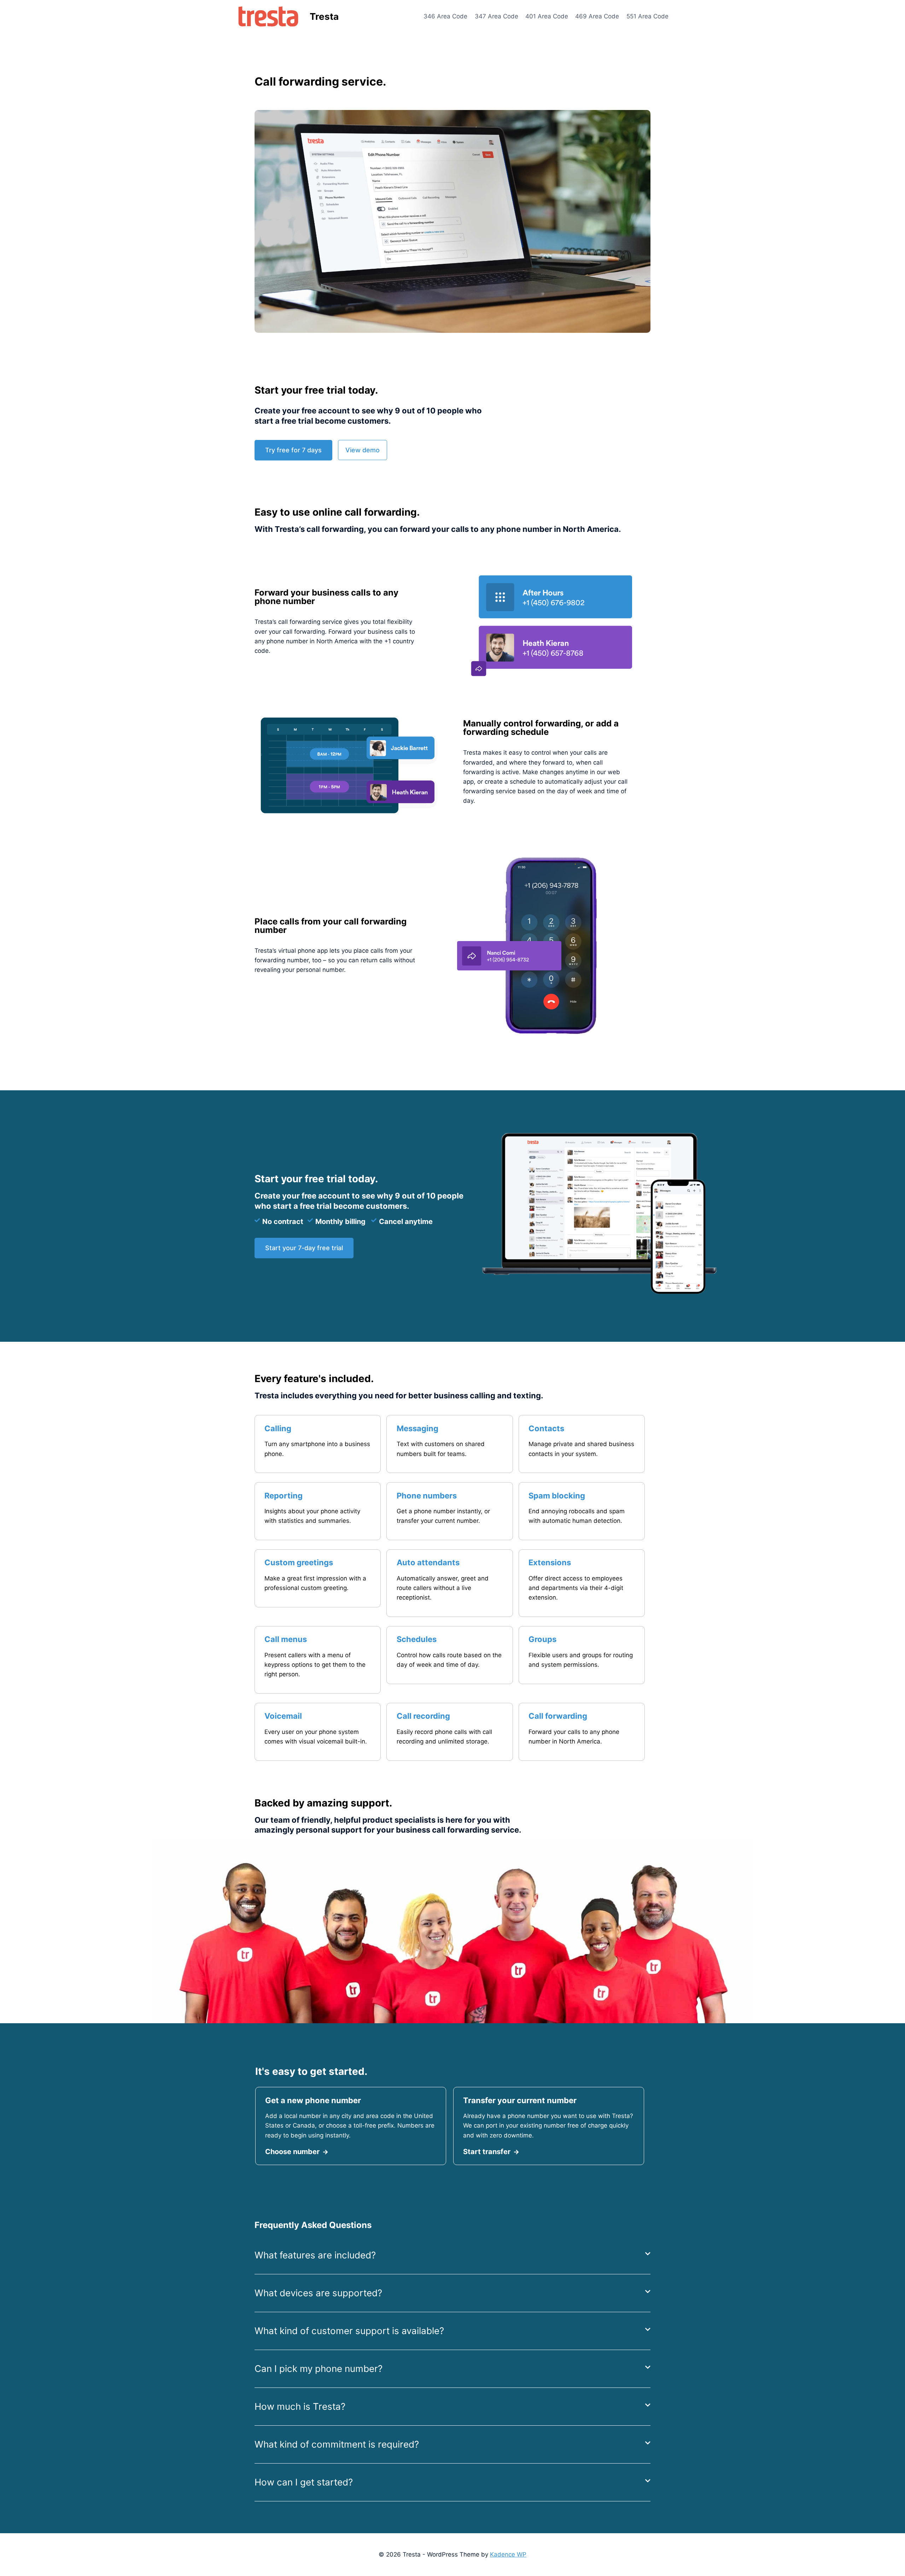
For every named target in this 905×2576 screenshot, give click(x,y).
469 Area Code (597, 16)
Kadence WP (508, 2554)
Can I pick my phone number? (319, 2369)
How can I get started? (304, 2482)
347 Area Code (497, 16)
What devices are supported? (318, 2293)
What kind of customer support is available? (349, 2331)
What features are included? (315, 2255)
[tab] (452, 2255)
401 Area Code (547, 16)
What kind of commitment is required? (337, 2444)
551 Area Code (647, 16)
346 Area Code (445, 16)
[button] (293, 450)
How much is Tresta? (300, 2406)
